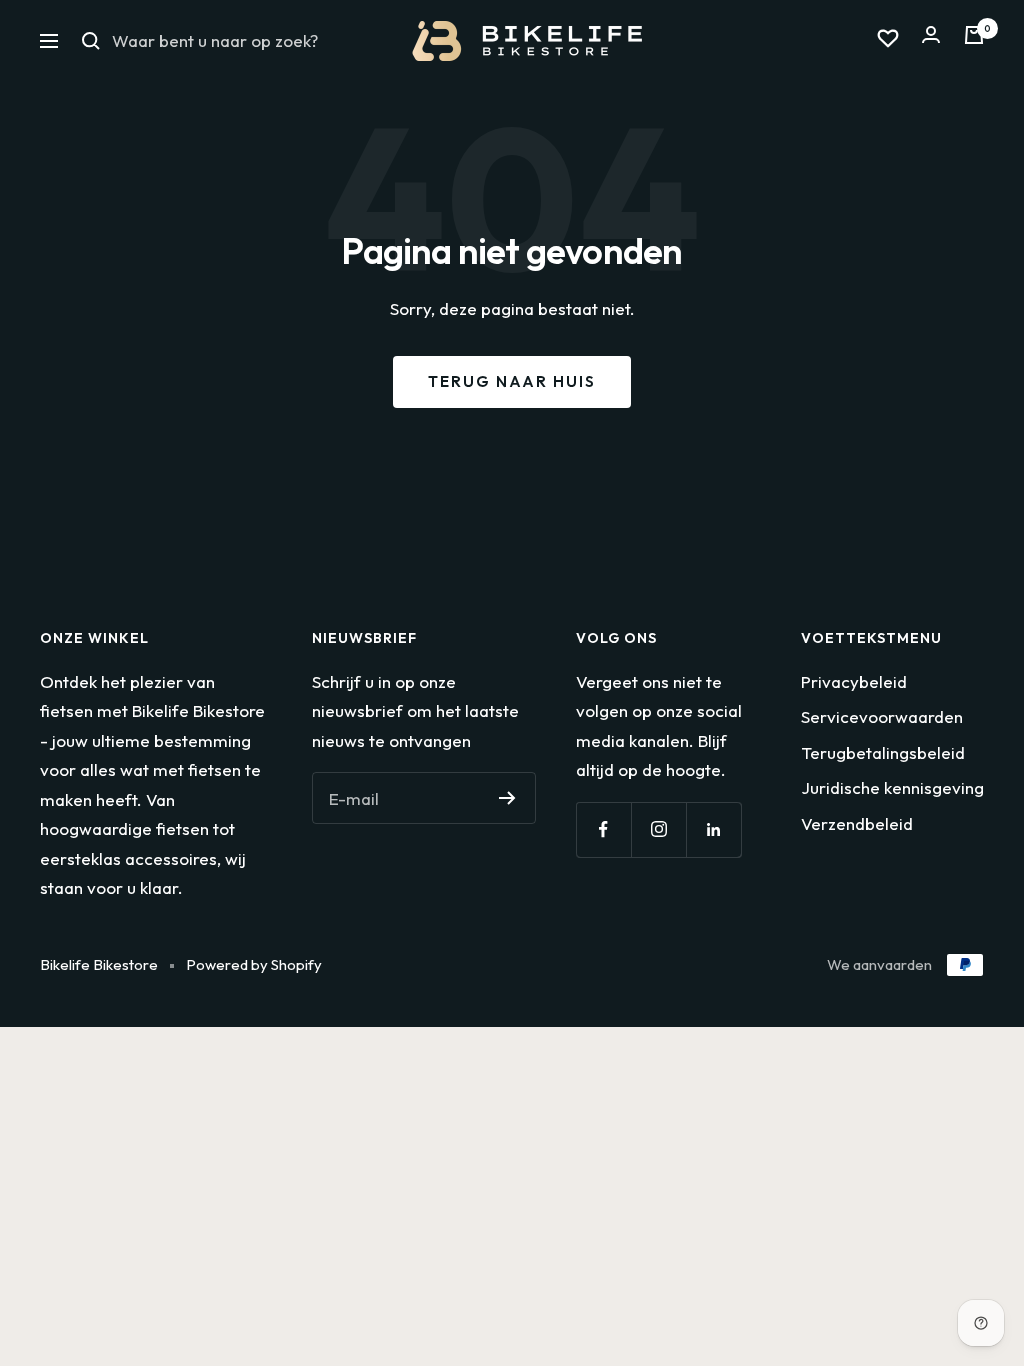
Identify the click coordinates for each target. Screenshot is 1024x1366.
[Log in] (931, 40)
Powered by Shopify (254, 964)
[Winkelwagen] (974, 40)
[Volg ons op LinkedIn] (713, 829)
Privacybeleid (854, 681)
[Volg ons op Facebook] (603, 829)
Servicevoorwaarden (882, 716)
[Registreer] (507, 798)
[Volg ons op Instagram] (658, 829)
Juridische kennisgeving (892, 787)
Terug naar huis (512, 381)
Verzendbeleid (857, 823)
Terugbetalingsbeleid (883, 752)
